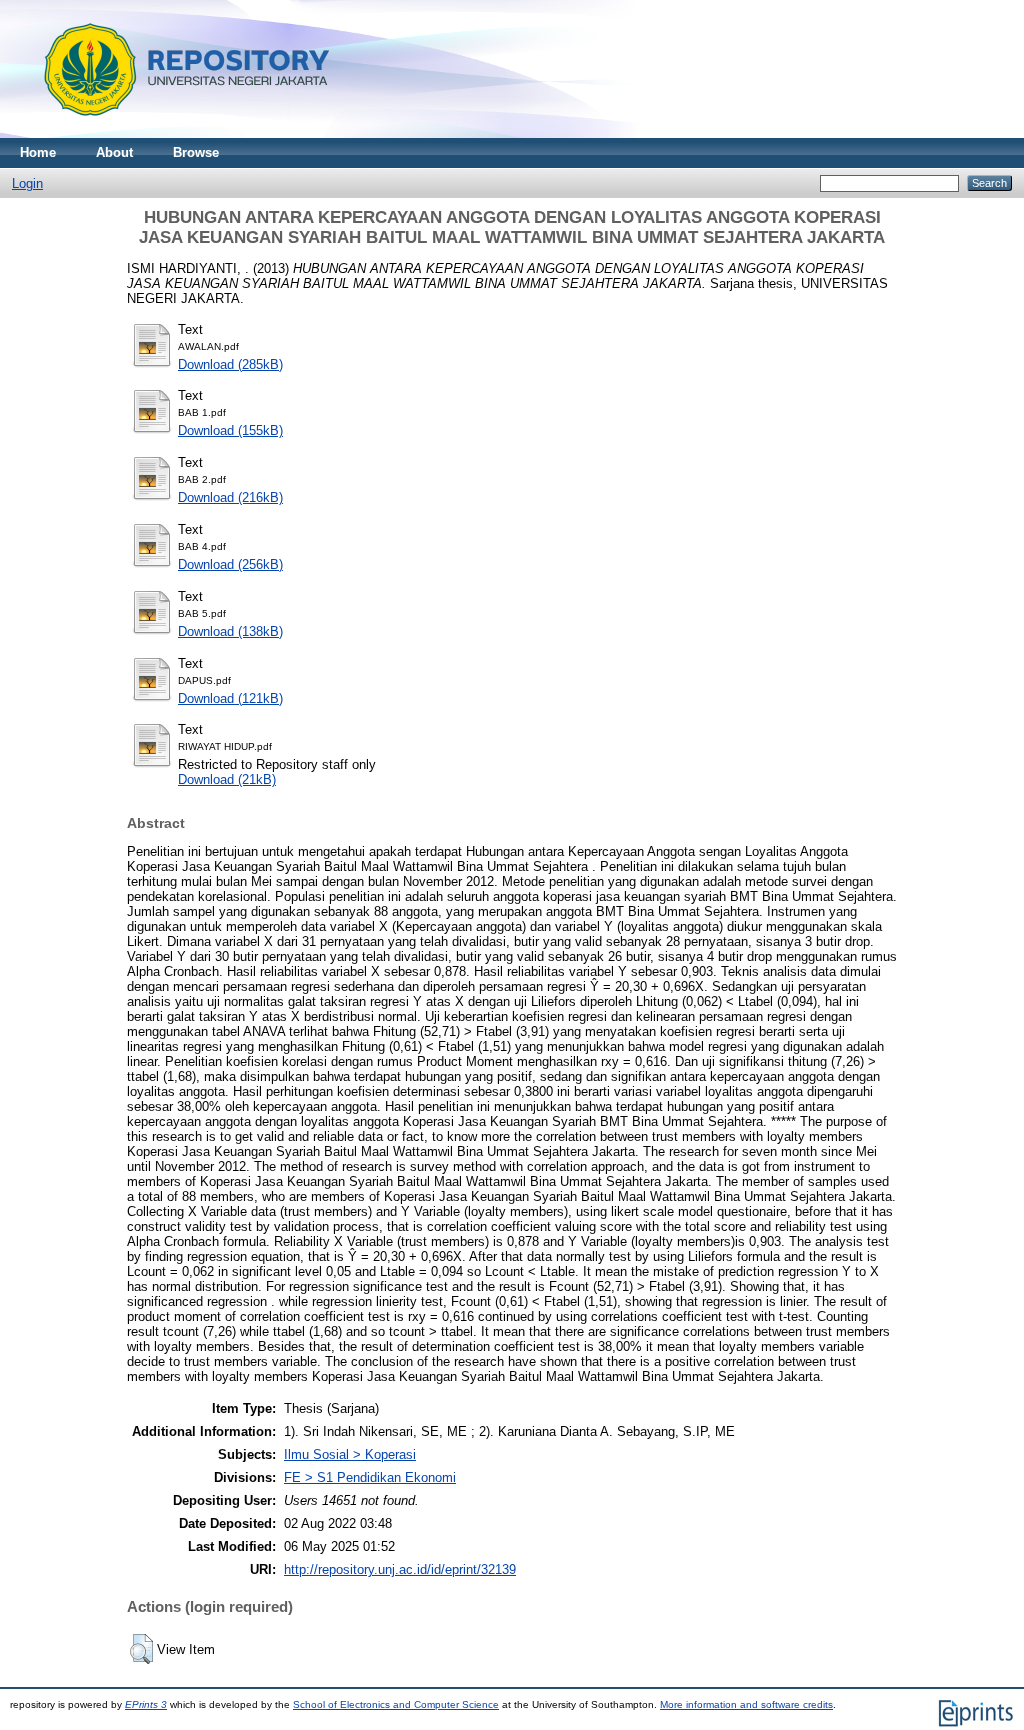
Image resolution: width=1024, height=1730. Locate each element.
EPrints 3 (146, 1704)
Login (27, 183)
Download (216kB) (230, 497)
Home (38, 152)
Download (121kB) (230, 698)
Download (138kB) (230, 631)
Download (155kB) (230, 430)
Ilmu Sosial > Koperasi (350, 1454)
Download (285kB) (230, 364)
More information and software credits (746, 1704)
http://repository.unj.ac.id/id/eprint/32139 (400, 1569)
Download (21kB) (227, 779)
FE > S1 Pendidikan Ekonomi (370, 1477)
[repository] (179, 133)
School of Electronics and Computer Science (396, 1704)
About (114, 152)
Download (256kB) (230, 564)
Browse (196, 152)
